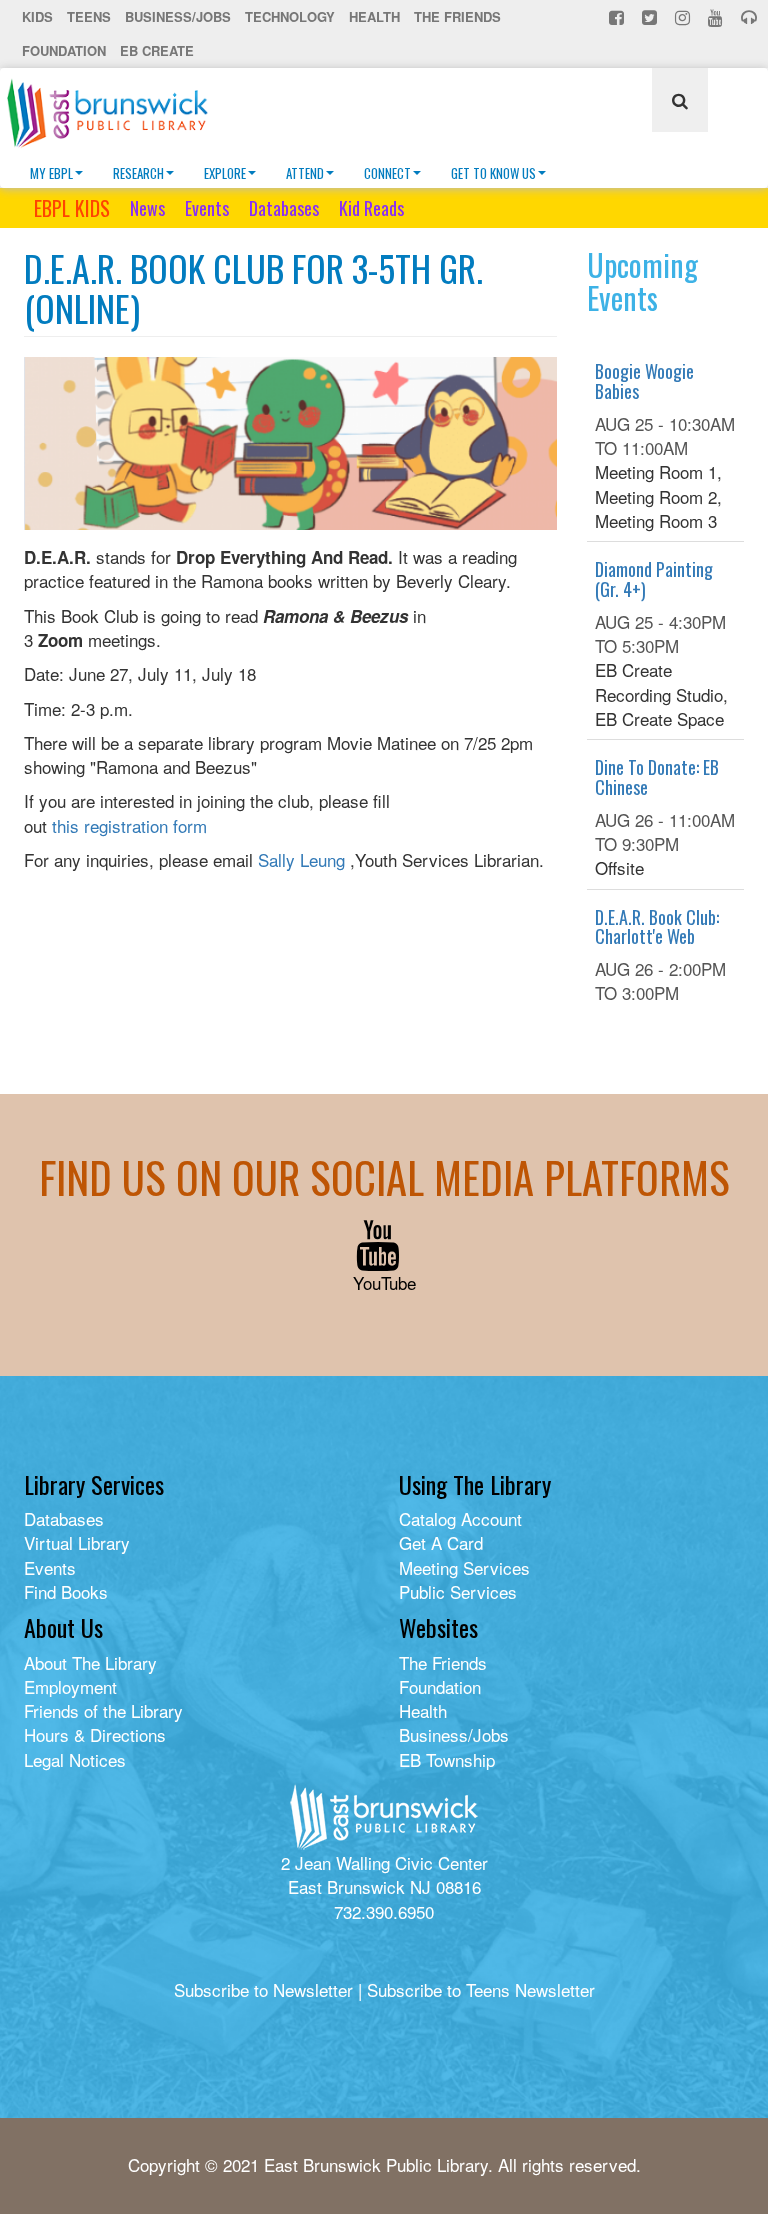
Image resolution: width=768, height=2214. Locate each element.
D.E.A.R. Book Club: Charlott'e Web (657, 927)
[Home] (115, 113)
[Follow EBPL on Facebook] (618, 17)
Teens (89, 16)
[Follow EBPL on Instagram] (684, 17)
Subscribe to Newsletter (263, 1989)
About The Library (90, 1662)
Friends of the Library (103, 1710)
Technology (290, 16)
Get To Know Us (493, 173)
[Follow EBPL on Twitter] (651, 17)
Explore (225, 173)
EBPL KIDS (72, 208)
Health (374, 16)
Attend (305, 173)
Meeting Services (464, 1567)
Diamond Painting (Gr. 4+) (654, 579)
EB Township (447, 1759)
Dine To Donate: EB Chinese (657, 777)
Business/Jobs (178, 16)
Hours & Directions (95, 1734)
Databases (284, 208)
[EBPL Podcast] (751, 17)
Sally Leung (301, 859)
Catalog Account (460, 1518)
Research (138, 173)
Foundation (64, 50)
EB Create (157, 50)
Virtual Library (77, 1542)
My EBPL (51, 173)
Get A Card (441, 1542)
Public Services (458, 1591)
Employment (70, 1686)
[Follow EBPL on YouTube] (717, 17)
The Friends (457, 16)
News (147, 208)
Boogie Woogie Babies (644, 381)
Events (207, 208)
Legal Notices (75, 1759)
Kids (37, 16)
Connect (387, 173)
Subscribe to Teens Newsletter (481, 1989)
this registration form (129, 825)
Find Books (66, 1591)
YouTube (384, 1282)
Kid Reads (371, 208)
